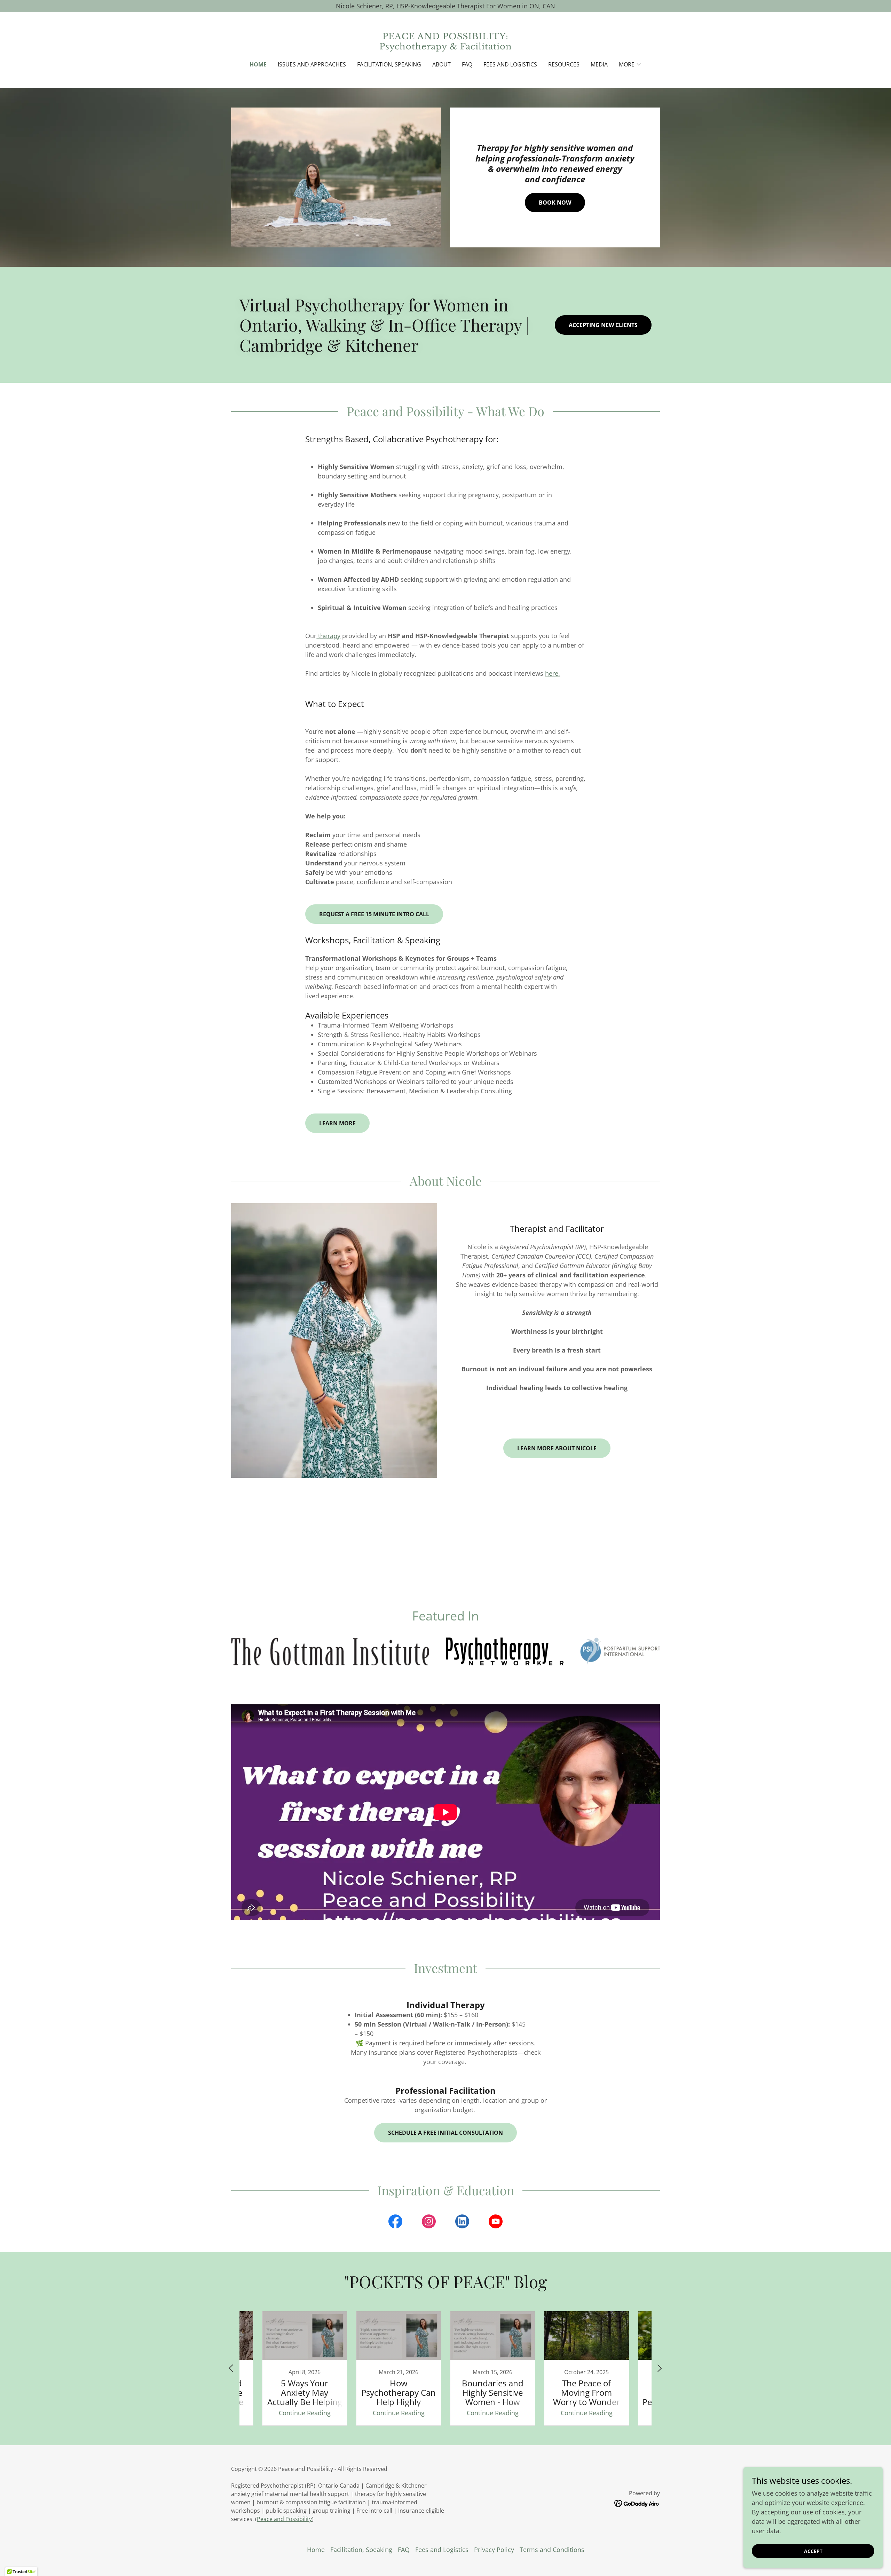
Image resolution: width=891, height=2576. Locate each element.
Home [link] (258, 64)
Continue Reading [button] (305, 2413)
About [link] (441, 64)
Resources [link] (564, 64)
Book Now (555, 203)
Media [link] (599, 64)
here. (553, 673)
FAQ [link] (467, 64)
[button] (630, 64)
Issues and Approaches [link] (312, 64)
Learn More (337, 1123)
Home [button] (316, 2550)
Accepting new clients (603, 325)
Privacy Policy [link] (494, 2550)
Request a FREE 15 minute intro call (374, 914)
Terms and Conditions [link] (552, 2550)
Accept (813, 2551)
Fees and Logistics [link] (510, 64)
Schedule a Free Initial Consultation (445, 2133)
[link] (446, 47)
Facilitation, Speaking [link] (389, 64)
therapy (328, 636)
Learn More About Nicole (557, 1448)
